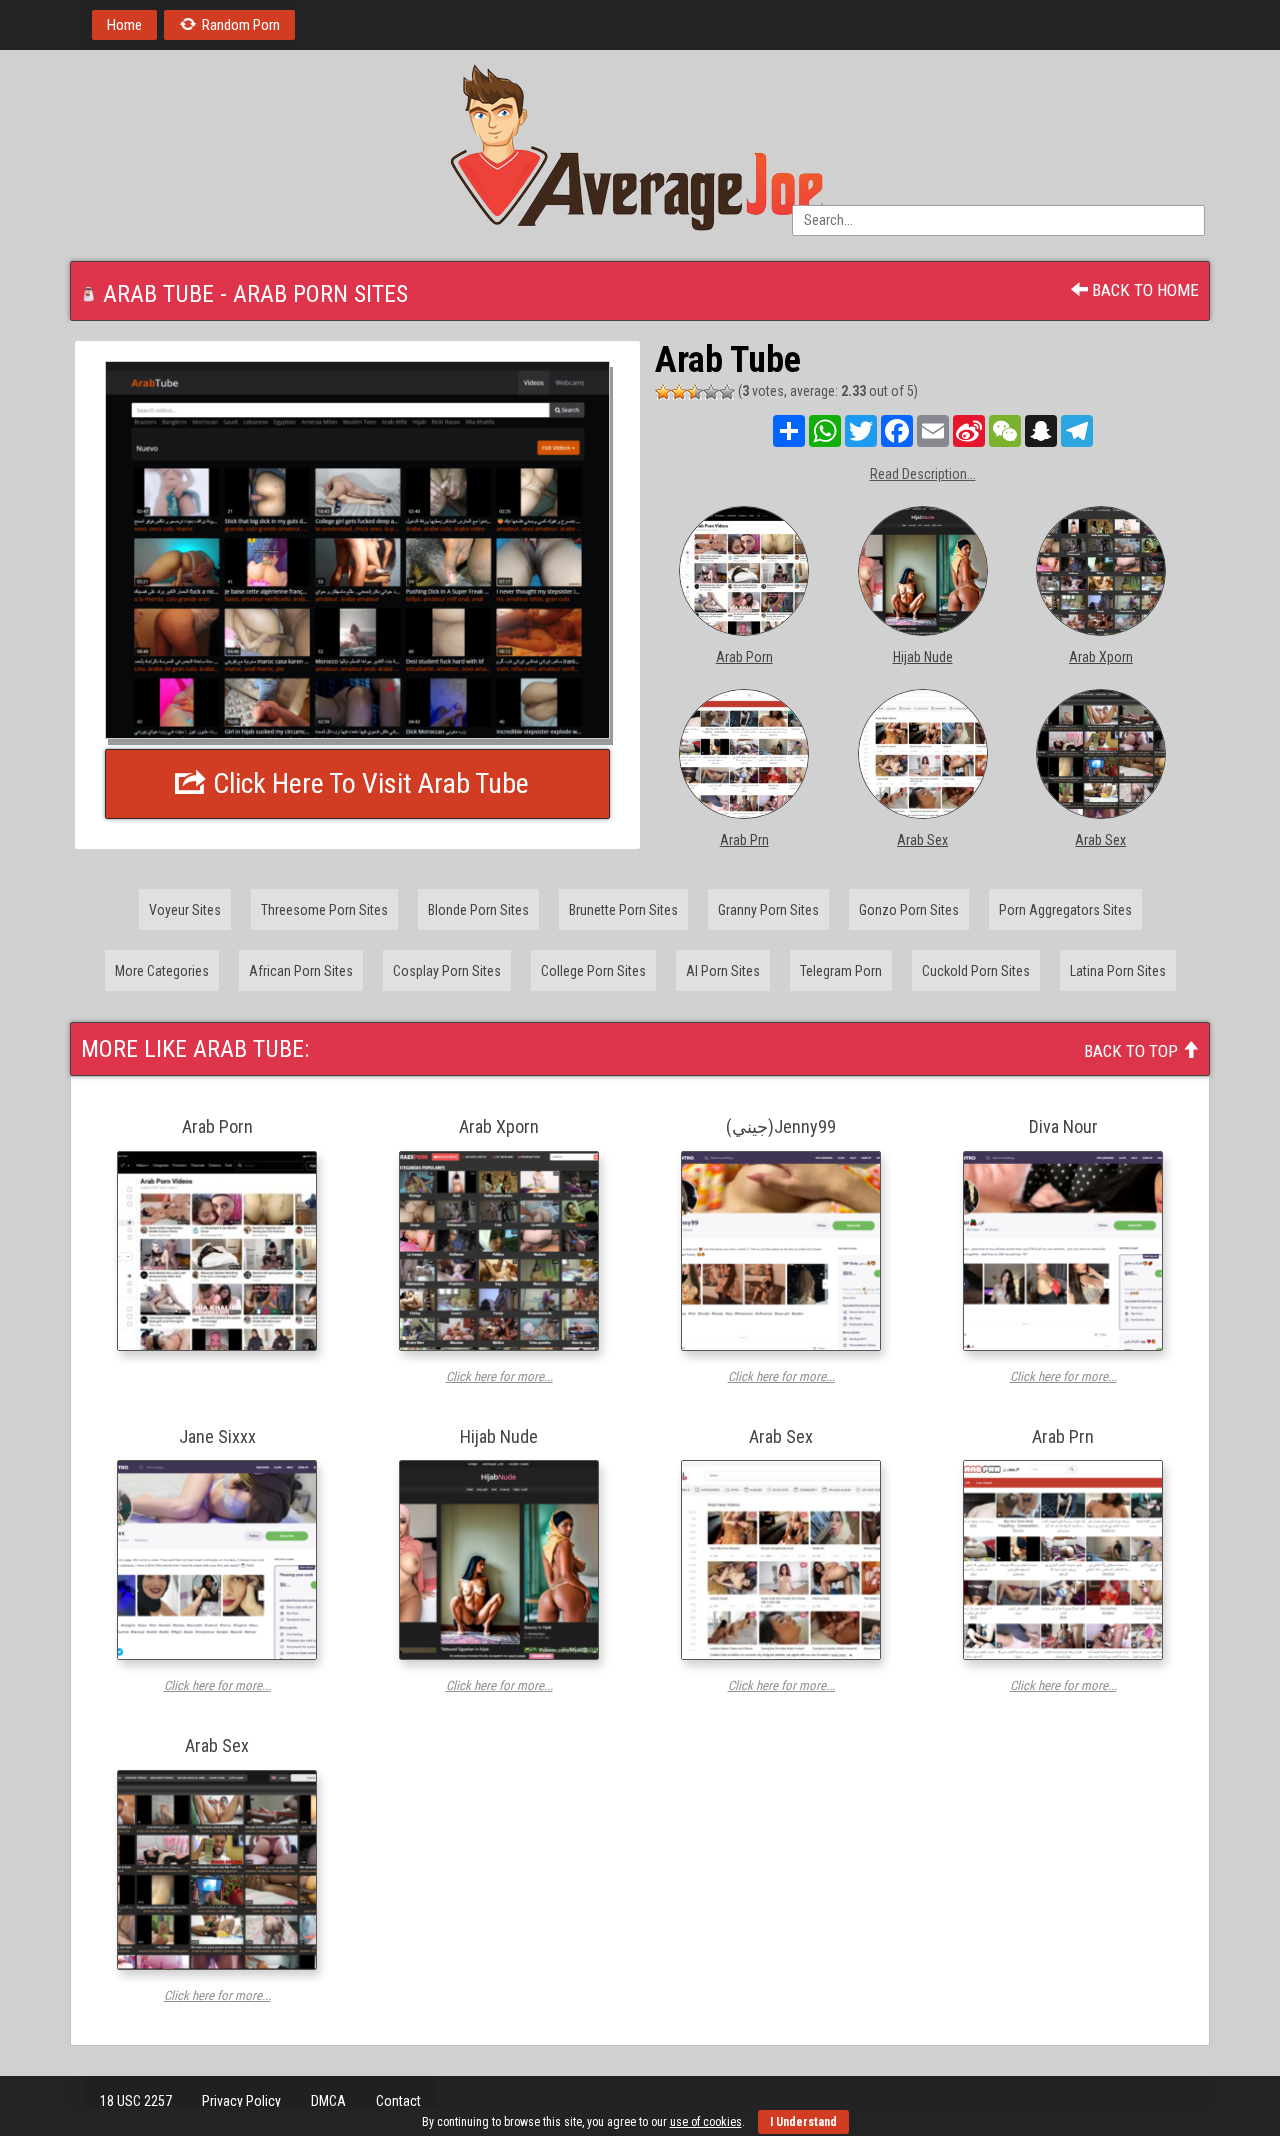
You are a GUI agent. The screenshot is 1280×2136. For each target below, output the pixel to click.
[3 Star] (695, 392)
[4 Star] (711, 392)
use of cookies (706, 2122)
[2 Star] (679, 392)
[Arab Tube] (357, 550)
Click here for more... (499, 1376)
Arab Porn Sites (320, 294)
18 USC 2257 (136, 2101)
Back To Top (1133, 1051)
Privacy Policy (241, 2101)
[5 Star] (727, 392)
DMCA (328, 2101)
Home (124, 25)
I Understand (803, 2122)
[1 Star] (663, 392)
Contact (398, 2101)
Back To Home (1143, 290)
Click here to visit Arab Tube (368, 783)
